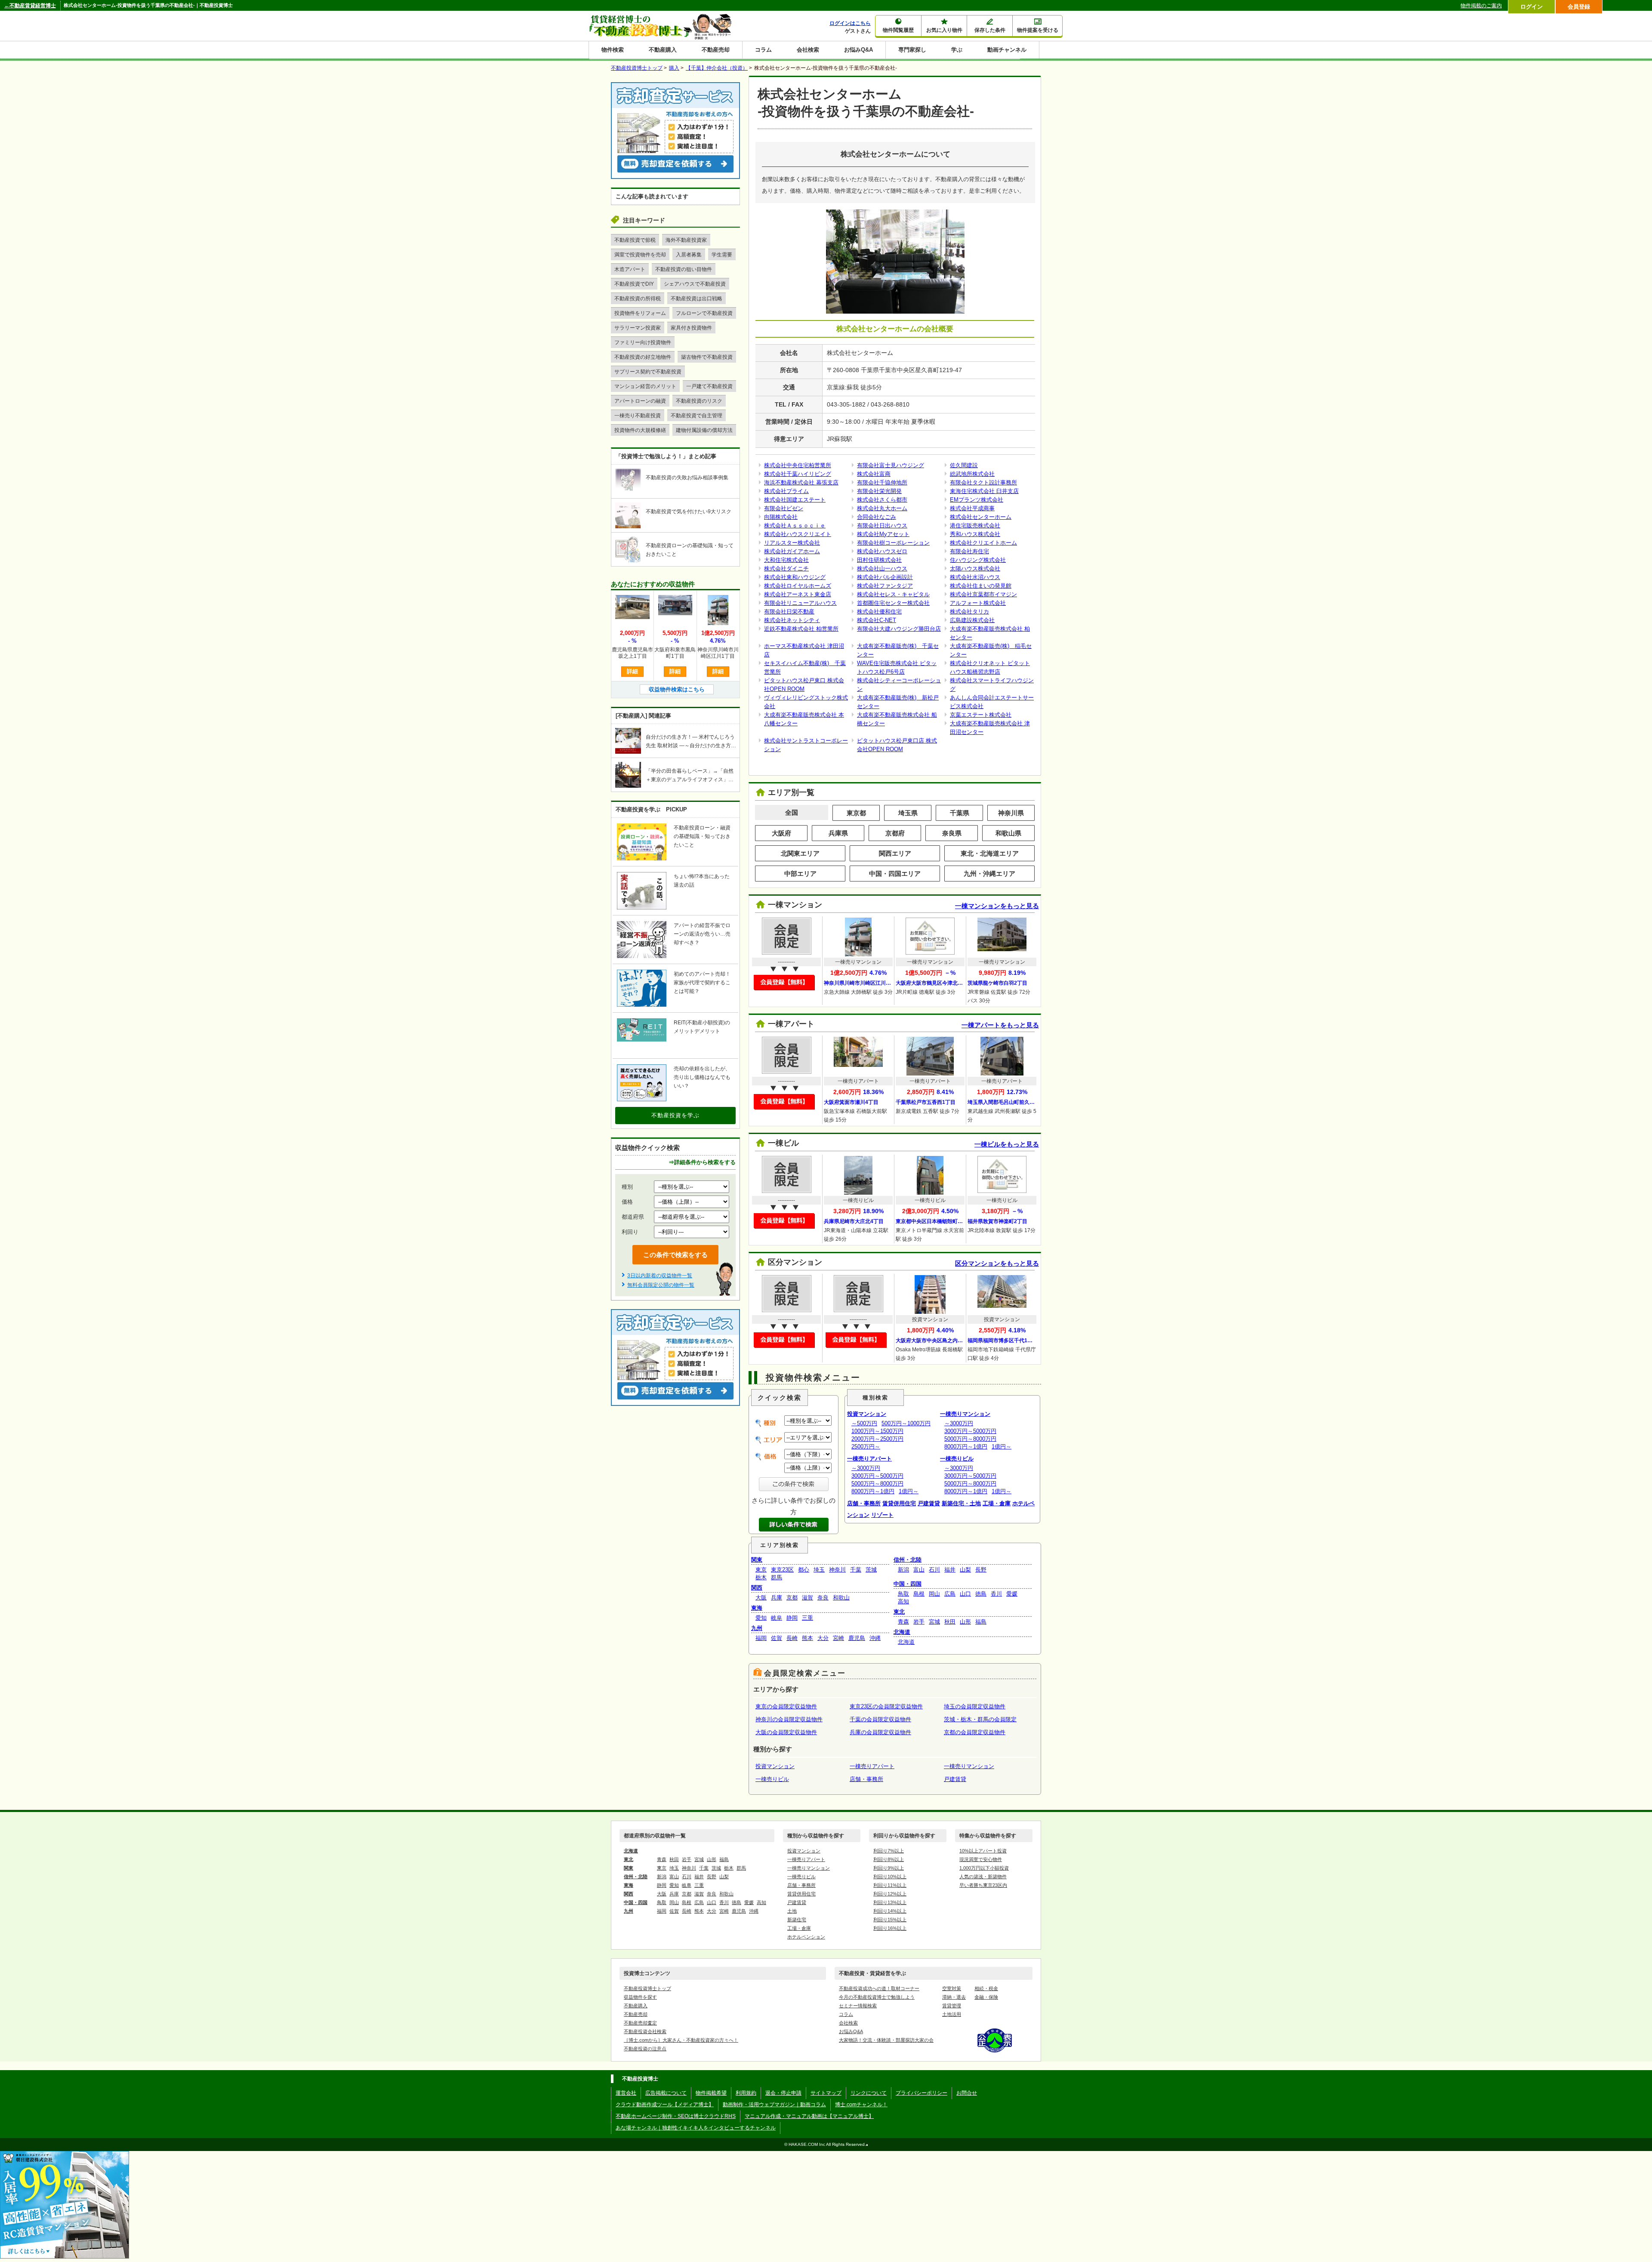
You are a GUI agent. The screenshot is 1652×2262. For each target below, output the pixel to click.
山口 (965, 1594)
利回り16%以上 (890, 1928)
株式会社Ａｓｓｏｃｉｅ (795, 525)
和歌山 (841, 1598)
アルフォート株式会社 (978, 603)
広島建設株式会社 (972, 620)
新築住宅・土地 (961, 1503)
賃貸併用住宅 (899, 1503)
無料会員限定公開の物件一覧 (661, 1285)
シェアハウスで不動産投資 (695, 284)
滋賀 (808, 1598)
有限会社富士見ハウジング (891, 465)
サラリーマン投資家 (638, 328)
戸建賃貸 (929, 1503)
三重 (808, 1618)
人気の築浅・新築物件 (983, 1877)
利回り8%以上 (889, 1859)
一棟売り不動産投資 (638, 416)
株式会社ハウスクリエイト (798, 534)
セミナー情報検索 (858, 2006)
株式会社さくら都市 (882, 500)
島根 (919, 1594)
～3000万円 (866, 1468)
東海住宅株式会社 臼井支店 (984, 491)
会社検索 (808, 50)
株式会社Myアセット (883, 534)
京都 (792, 1598)
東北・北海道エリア (990, 853)
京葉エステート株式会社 (981, 715)
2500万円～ (866, 1447)
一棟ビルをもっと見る (1007, 1144)
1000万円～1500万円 (877, 1431)
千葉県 (960, 813)
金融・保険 (986, 1997)
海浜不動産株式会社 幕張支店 (801, 482)
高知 (903, 1601)
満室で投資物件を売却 (640, 255)
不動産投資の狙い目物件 (684, 269)
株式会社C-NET (877, 620)
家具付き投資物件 (691, 328)
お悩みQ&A (858, 50)
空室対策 (952, 1988)
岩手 (919, 1622)
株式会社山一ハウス (882, 569)
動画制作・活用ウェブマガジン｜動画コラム (774, 2105)
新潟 (903, 1570)
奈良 (823, 1598)
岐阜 (777, 1618)
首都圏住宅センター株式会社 (893, 603)
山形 (965, 1622)
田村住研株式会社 (879, 560)
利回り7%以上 (889, 1851)
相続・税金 (986, 1988)
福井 (950, 1570)
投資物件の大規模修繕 (640, 430)
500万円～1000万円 (906, 1423)
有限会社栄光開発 (879, 491)
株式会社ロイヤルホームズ (798, 586)
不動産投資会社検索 (645, 2031)
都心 (804, 1570)
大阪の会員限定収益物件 (786, 1732)
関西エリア (895, 853)
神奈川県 (1011, 813)
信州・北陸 (908, 1560)
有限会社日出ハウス (882, 525)
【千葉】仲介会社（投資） (717, 68)
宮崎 (838, 1638)
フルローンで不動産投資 (704, 313)
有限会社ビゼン (784, 508)
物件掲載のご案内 (1481, 6)
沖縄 (875, 1638)
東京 (761, 1570)
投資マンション (867, 1414)
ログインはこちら (850, 23)
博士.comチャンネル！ (861, 2105)
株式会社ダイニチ (786, 569)
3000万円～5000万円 (877, 1476)
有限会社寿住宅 (969, 551)
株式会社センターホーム (981, 517)
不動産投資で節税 (635, 240)
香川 (996, 1594)
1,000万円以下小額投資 (984, 1868)
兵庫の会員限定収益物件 (880, 1732)
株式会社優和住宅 (879, 612)
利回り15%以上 (890, 1920)
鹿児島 (857, 1638)
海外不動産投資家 (686, 240)
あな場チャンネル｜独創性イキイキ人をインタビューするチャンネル (696, 2128)
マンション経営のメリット (645, 386)
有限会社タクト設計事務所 (983, 482)
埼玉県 (908, 813)
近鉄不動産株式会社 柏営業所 (801, 629)
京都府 (895, 833)
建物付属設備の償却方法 (704, 430)
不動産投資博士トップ (647, 1988)
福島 (981, 1622)
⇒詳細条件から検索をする (702, 1162)
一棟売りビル (957, 1459)
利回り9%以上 (889, 1868)
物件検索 (613, 50)
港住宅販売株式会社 (975, 525)
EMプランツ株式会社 (977, 500)
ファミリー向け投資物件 (643, 342)
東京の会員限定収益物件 (786, 1706)
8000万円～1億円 (873, 1491)
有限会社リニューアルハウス (800, 603)
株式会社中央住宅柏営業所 (798, 465)
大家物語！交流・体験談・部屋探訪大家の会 (886, 2040)
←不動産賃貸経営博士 (30, 6)
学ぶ (957, 50)
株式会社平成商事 (972, 508)
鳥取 (903, 1594)
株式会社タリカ (969, 612)
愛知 (761, 1618)
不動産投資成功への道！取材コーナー (879, 1988)
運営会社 (626, 2093)
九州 (757, 1628)
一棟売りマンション (965, 1414)
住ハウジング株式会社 (978, 560)
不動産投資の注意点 (645, 2049)
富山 (919, 1570)
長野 (981, 1570)
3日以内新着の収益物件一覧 (660, 1276)
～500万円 (864, 1423)
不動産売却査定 (640, 2023)
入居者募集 (689, 255)
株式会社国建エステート (795, 500)
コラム (763, 50)
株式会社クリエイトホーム (983, 543)
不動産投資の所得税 (638, 299)
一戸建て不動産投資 (709, 386)
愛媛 (1012, 1594)
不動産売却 (716, 50)
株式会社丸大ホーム (882, 508)
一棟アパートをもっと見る (1000, 1025)
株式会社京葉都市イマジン (983, 594)
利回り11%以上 (890, 1885)
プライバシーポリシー (922, 2093)
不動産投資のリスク (699, 401)
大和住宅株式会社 (786, 560)
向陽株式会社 (781, 517)
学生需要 (722, 255)
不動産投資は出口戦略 (697, 299)
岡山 (934, 1594)
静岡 (792, 1618)
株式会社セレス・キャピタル (893, 594)
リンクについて (869, 2093)
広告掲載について (666, 2093)
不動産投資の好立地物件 (643, 357)
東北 (899, 1612)
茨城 (871, 1570)
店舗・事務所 (864, 1503)
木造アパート (630, 269)
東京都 (856, 813)
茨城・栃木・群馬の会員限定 (980, 1719)
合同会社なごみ (877, 517)
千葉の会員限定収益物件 (880, 1719)
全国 (792, 812)
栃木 (761, 1577)
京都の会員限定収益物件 (975, 1732)
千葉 (856, 1570)
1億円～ (909, 1491)
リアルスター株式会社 (792, 543)
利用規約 (746, 2093)
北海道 (902, 1632)
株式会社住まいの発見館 (981, 586)
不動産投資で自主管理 (697, 416)
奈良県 (952, 833)
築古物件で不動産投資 (707, 357)
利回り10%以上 (890, 1877)
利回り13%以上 (890, 1902)
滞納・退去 (954, 1997)
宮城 (934, 1622)
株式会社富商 (874, 474)
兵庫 (777, 1598)
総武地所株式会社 (972, 474)
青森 (903, 1622)
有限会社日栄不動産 (789, 612)
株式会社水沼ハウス (975, 577)
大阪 (761, 1598)
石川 (934, 1570)
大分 (823, 1638)
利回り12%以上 (890, 1894)
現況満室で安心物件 (981, 1859)
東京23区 (782, 1570)
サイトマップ (826, 2093)
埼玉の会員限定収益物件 (975, 1706)
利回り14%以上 (890, 1911)
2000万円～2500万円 (877, 1439)
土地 (792, 1911)
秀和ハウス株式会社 (975, 534)
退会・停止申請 (783, 2093)
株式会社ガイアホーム (792, 551)
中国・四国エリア (895, 874)
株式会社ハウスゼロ (882, 551)
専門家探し (912, 50)
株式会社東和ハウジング (795, 577)
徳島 (981, 1594)
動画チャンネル (1007, 50)
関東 (757, 1560)
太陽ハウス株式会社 (975, 569)
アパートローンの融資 (640, 401)
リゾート (882, 1515)
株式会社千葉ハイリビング (798, 474)
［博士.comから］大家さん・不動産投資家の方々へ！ (681, 2040)
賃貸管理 (952, 2006)
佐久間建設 (964, 465)
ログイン (1532, 7)
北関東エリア (800, 853)
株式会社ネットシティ (792, 620)
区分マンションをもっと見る (997, 1263)
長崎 (792, 1638)
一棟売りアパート (869, 1459)
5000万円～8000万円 (877, 1484)
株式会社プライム (786, 491)
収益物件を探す (640, 1997)
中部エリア (800, 874)
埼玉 (819, 1570)
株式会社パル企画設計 (885, 577)
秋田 (950, 1622)
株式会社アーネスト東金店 (798, 594)
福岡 (761, 1638)
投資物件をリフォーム (640, 313)
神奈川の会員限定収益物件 (789, 1719)
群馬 (777, 1577)
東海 (757, 1608)
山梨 (965, 1570)
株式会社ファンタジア (885, 586)
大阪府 (781, 833)
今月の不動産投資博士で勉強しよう (877, 1997)
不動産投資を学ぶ (675, 1115)
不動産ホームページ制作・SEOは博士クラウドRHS (676, 2116)
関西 (757, 1588)
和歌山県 (1008, 833)
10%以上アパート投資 (983, 1851)
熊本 (808, 1638)
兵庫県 (838, 833)
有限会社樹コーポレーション (893, 543)
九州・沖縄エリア (989, 874)
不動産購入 (663, 50)
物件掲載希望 (711, 2093)
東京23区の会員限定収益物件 (886, 1706)
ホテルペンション (806, 1937)
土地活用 (952, 2014)
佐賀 (777, 1638)
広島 (950, 1594)
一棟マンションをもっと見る (997, 906)
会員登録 (1579, 7)
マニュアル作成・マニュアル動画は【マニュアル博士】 (809, 2116)
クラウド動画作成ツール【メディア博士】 (665, 2105)
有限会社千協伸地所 (882, 482)
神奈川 (837, 1570)
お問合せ (967, 2093)
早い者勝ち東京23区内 (983, 1885)
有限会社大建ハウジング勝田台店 (899, 629)
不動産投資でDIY (634, 284)
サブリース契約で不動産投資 (648, 372)
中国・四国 (908, 1584)
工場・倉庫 (997, 1503)
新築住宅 (797, 1920)
